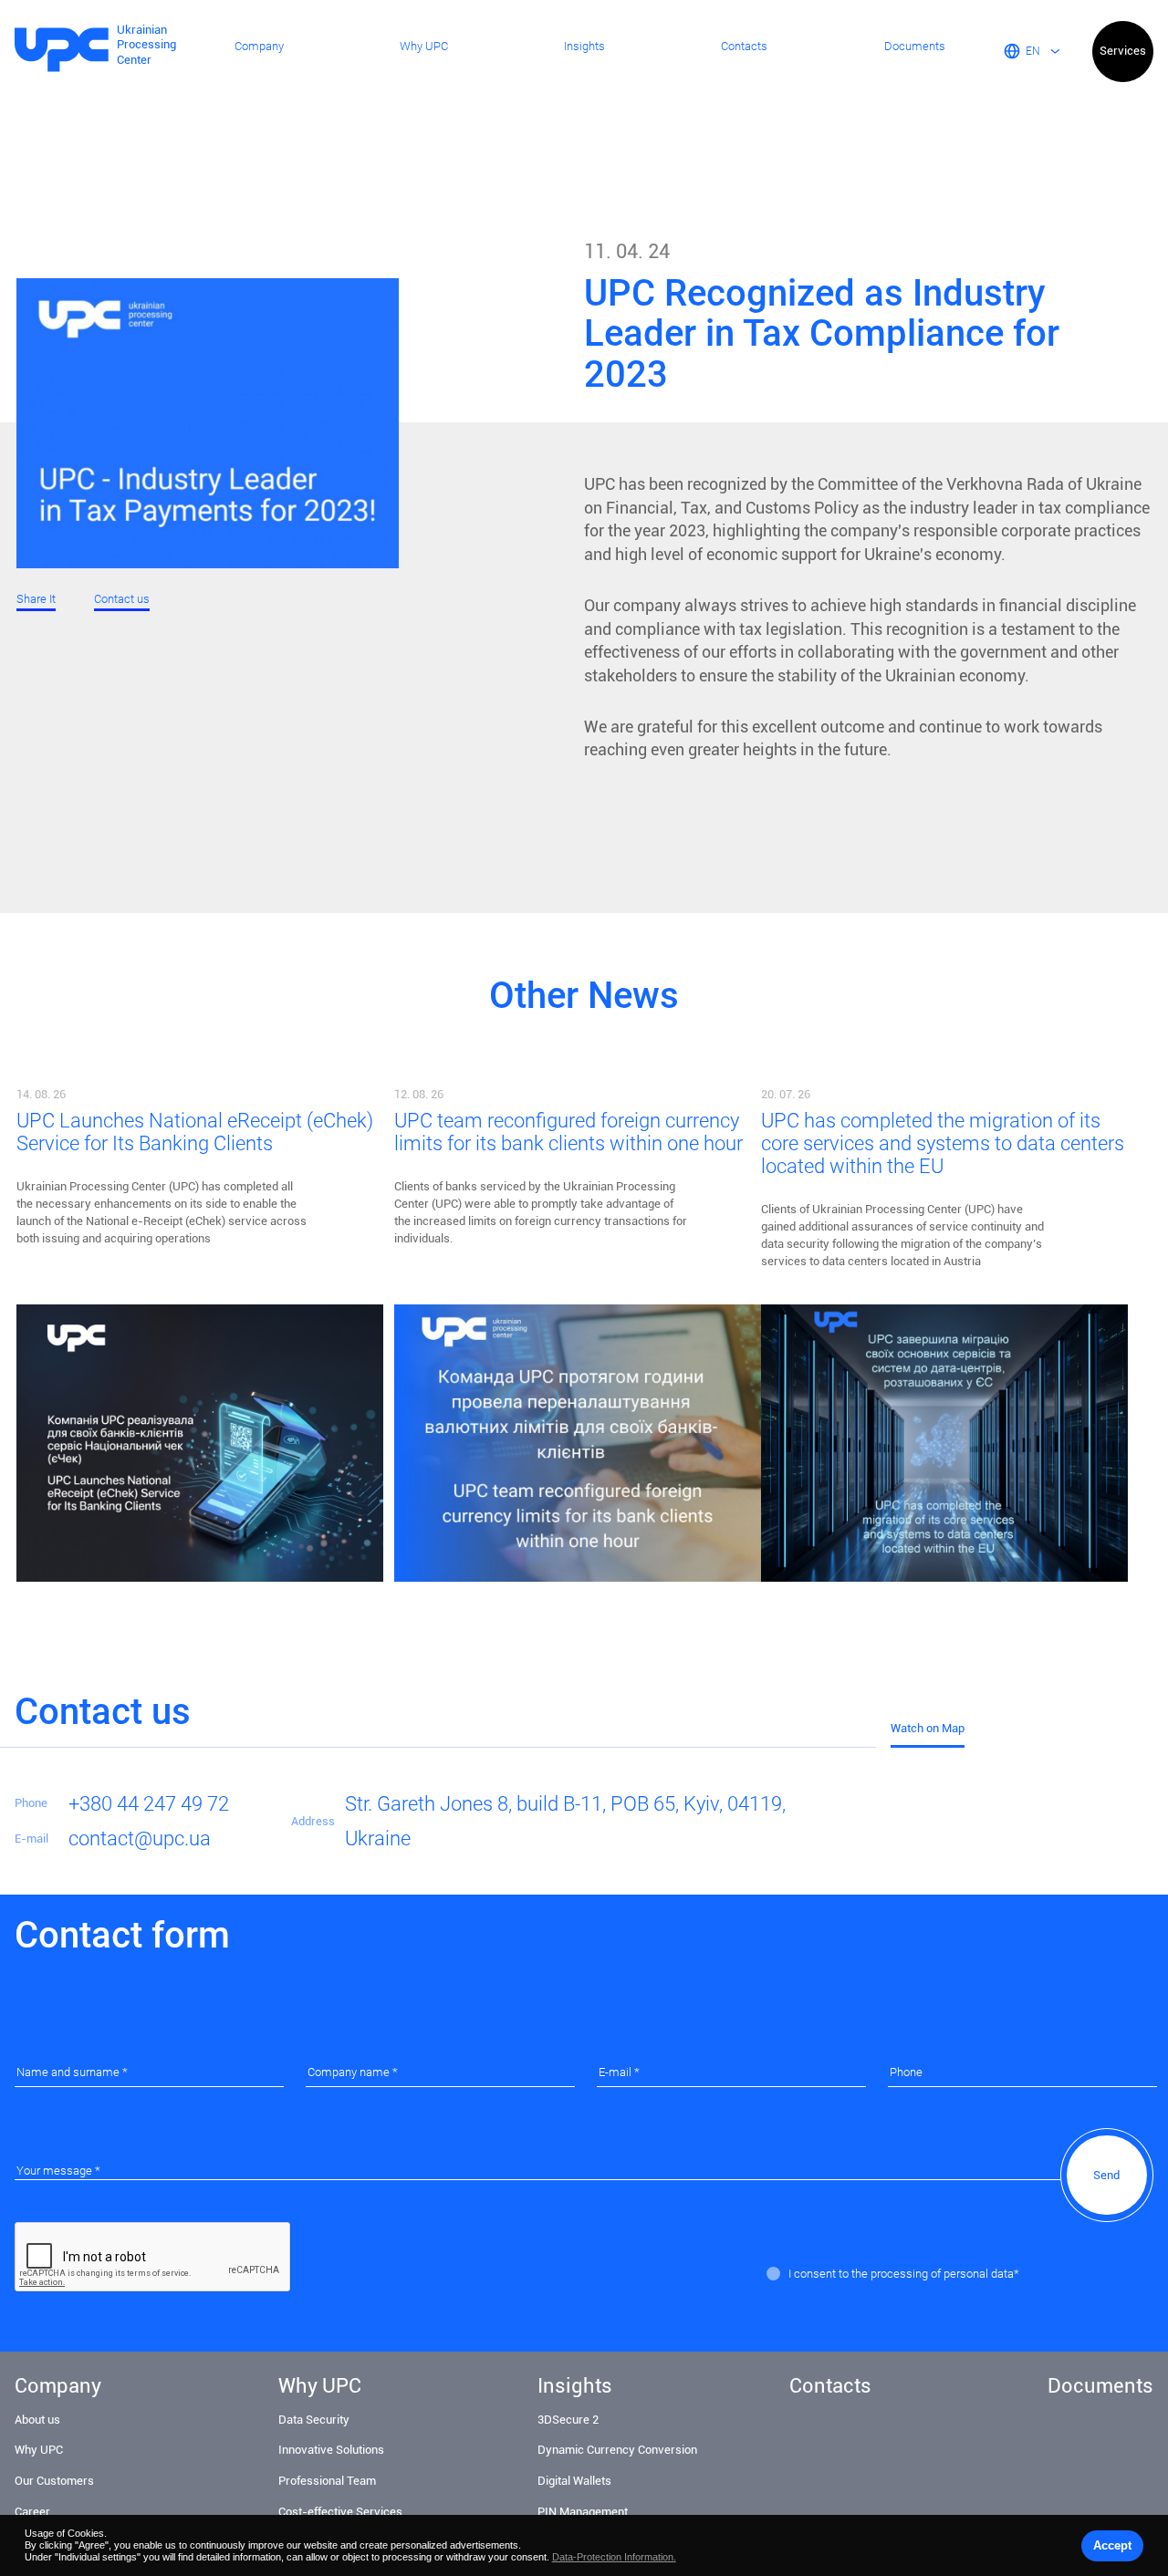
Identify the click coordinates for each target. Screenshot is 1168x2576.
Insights (584, 47)
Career (32, 2512)
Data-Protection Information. (614, 2557)
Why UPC (424, 47)
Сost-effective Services (340, 2512)
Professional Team (327, 2481)
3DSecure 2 (568, 2420)
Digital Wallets (574, 2481)
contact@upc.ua (140, 1838)
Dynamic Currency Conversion (617, 2450)
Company (259, 47)
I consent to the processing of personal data (901, 2274)
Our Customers (54, 2481)
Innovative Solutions (331, 2450)
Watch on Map (928, 1728)
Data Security (314, 2420)
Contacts (744, 47)
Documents (915, 47)
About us (37, 2420)
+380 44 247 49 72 (149, 1803)
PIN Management (583, 2512)
